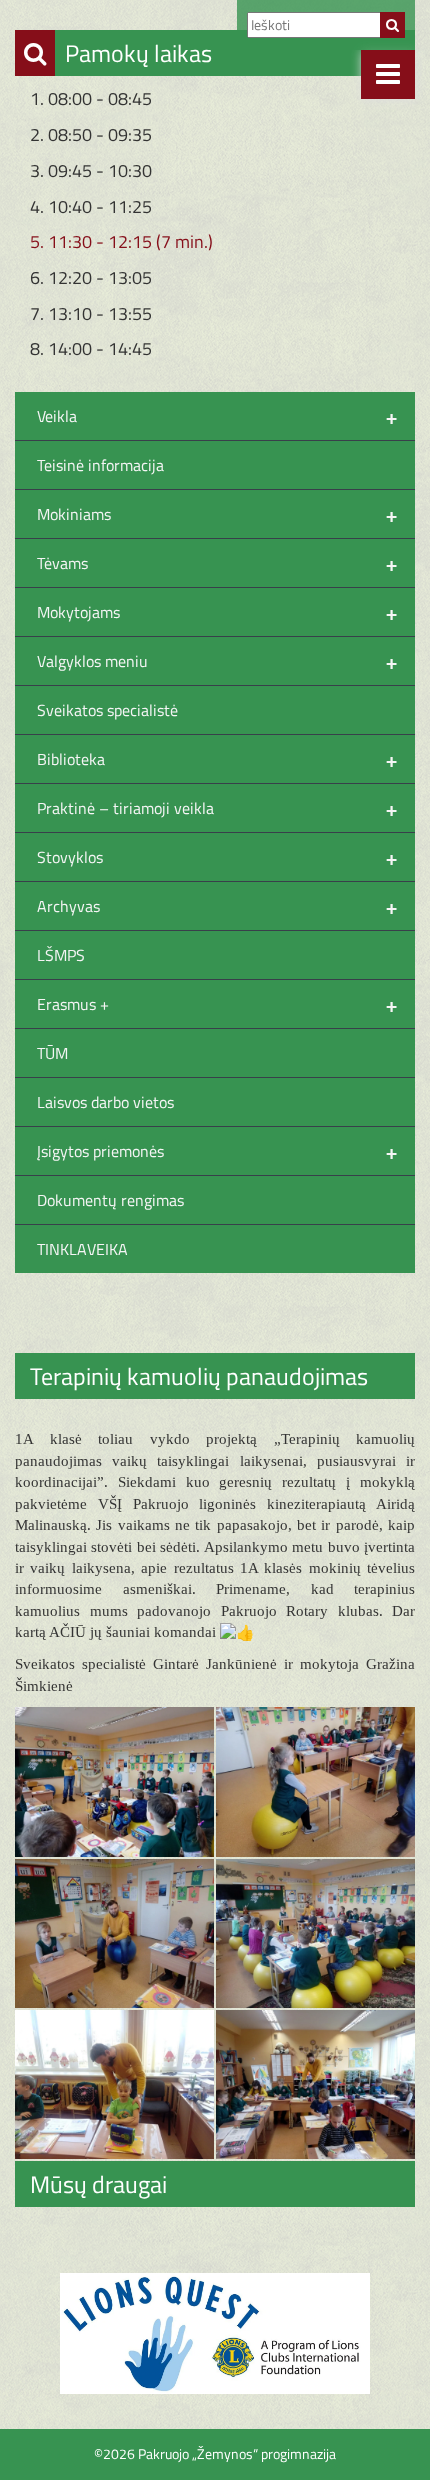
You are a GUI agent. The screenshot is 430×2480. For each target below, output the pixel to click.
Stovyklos (217, 857)
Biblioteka (217, 759)
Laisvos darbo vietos (105, 1102)
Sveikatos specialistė (107, 710)
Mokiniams (217, 514)
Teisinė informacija (100, 465)
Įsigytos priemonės (217, 1151)
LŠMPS (61, 955)
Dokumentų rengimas (110, 1200)
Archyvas (217, 906)
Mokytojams (217, 612)
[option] (215, 2333)
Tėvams (217, 563)
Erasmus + (217, 1004)
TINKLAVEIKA (82, 1249)
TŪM (52, 1053)
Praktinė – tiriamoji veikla (217, 808)
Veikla (217, 416)
